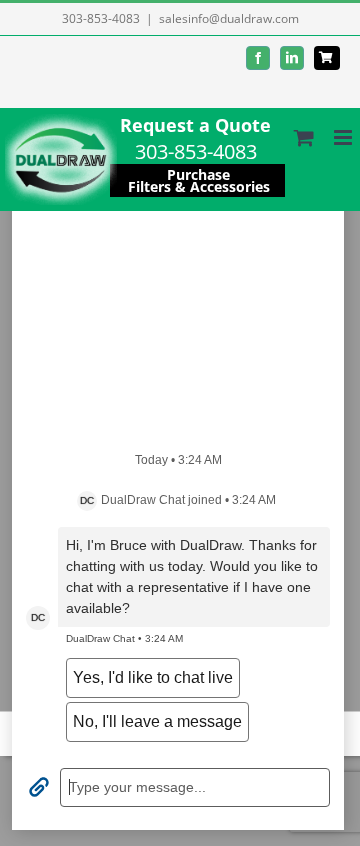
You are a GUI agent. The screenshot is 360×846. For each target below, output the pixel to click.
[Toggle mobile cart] (304, 137)
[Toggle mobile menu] (344, 137)
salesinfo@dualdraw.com (229, 18)
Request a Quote (195, 125)
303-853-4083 (101, 18)
